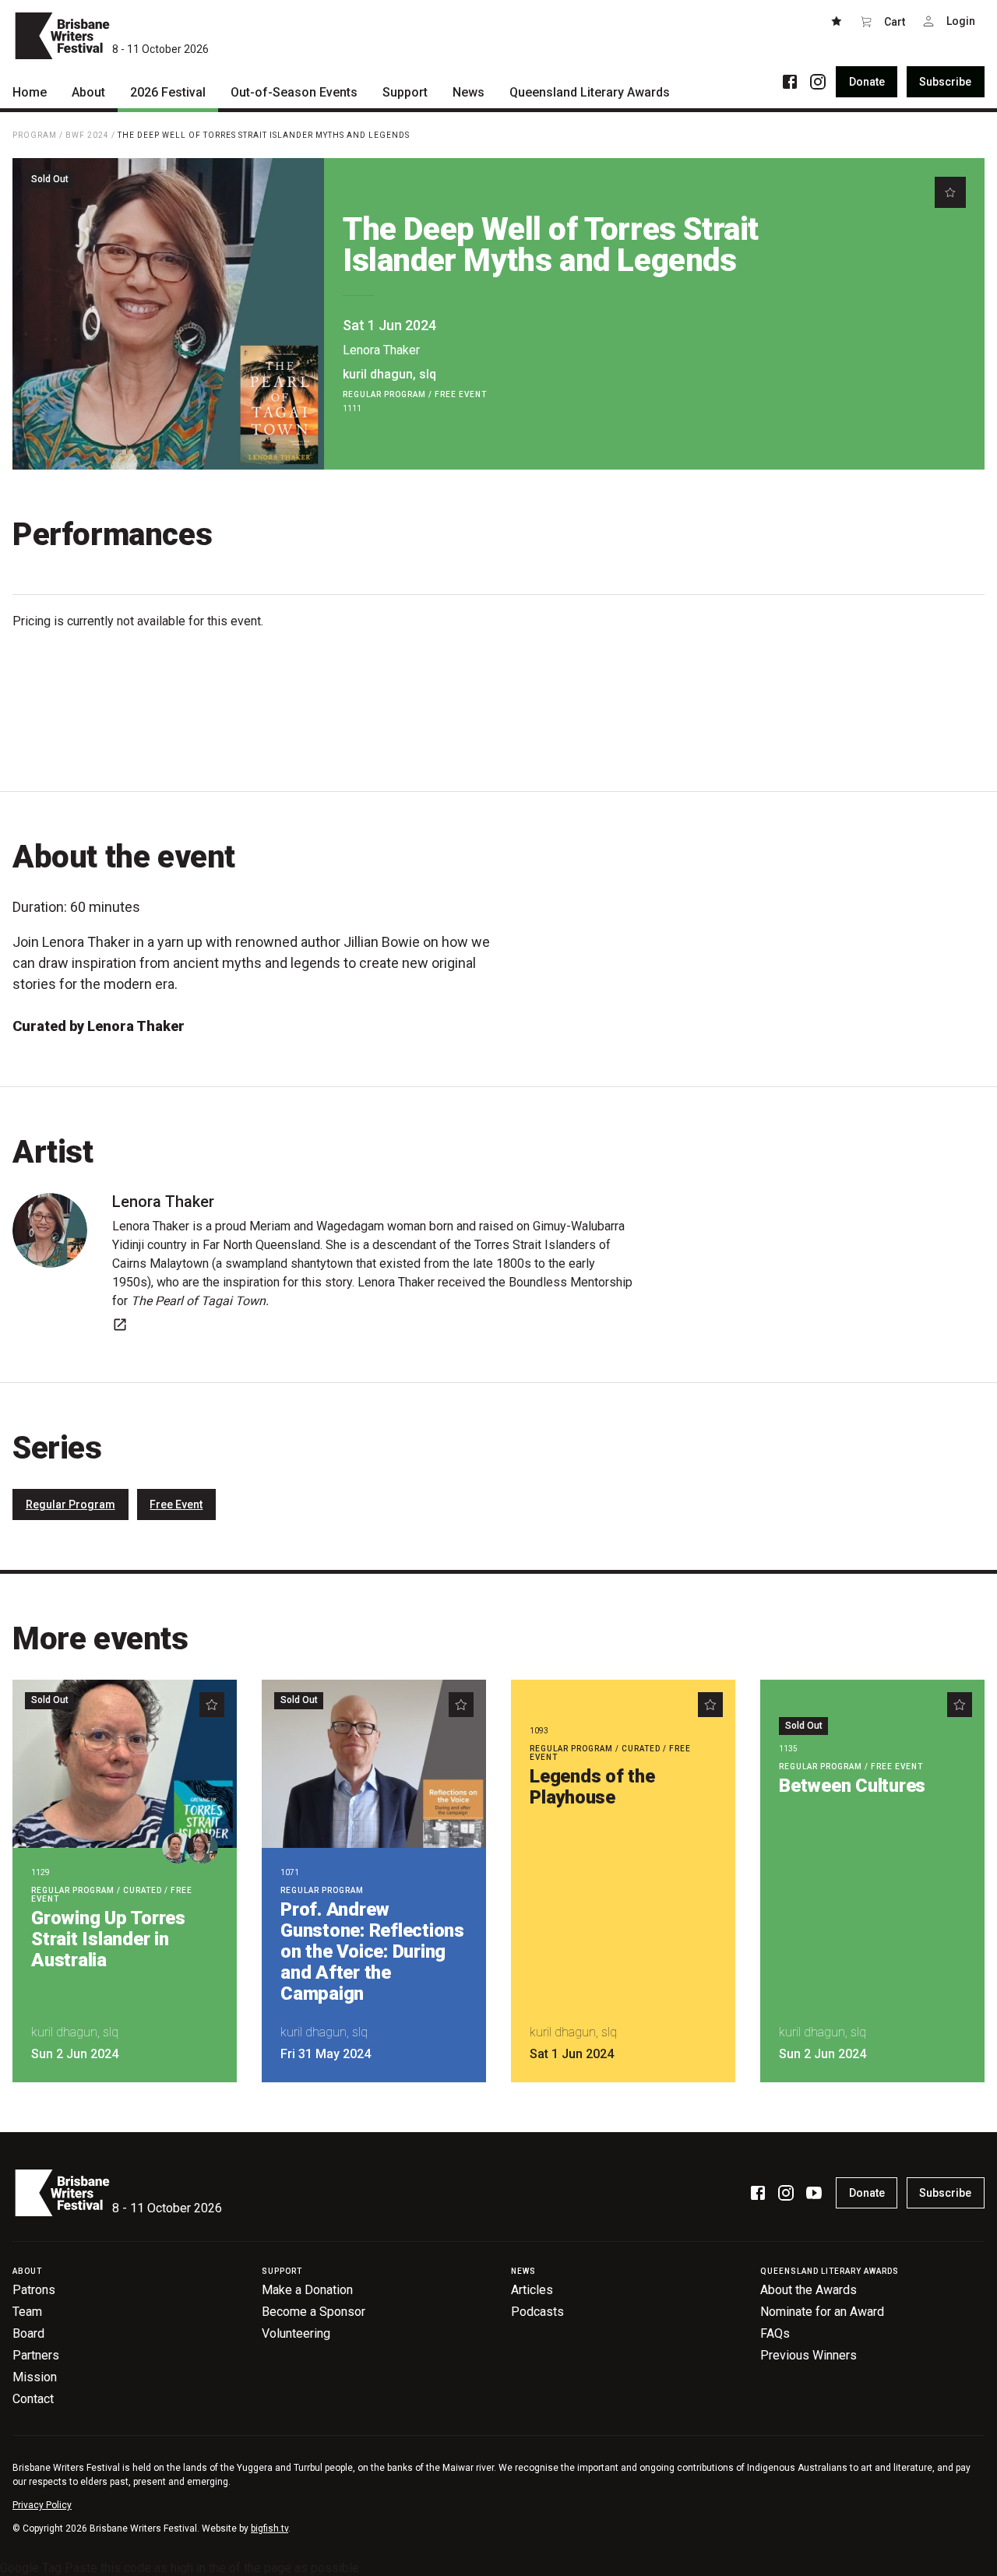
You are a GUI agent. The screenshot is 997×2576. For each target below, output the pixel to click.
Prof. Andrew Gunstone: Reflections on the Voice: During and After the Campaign (372, 1951)
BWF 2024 (87, 135)
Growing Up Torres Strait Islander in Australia (108, 1939)
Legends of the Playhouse (592, 1787)
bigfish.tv (270, 2528)
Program (35, 135)
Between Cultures (852, 1786)
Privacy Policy (42, 2505)
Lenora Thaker (381, 350)
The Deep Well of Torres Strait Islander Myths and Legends (264, 135)
